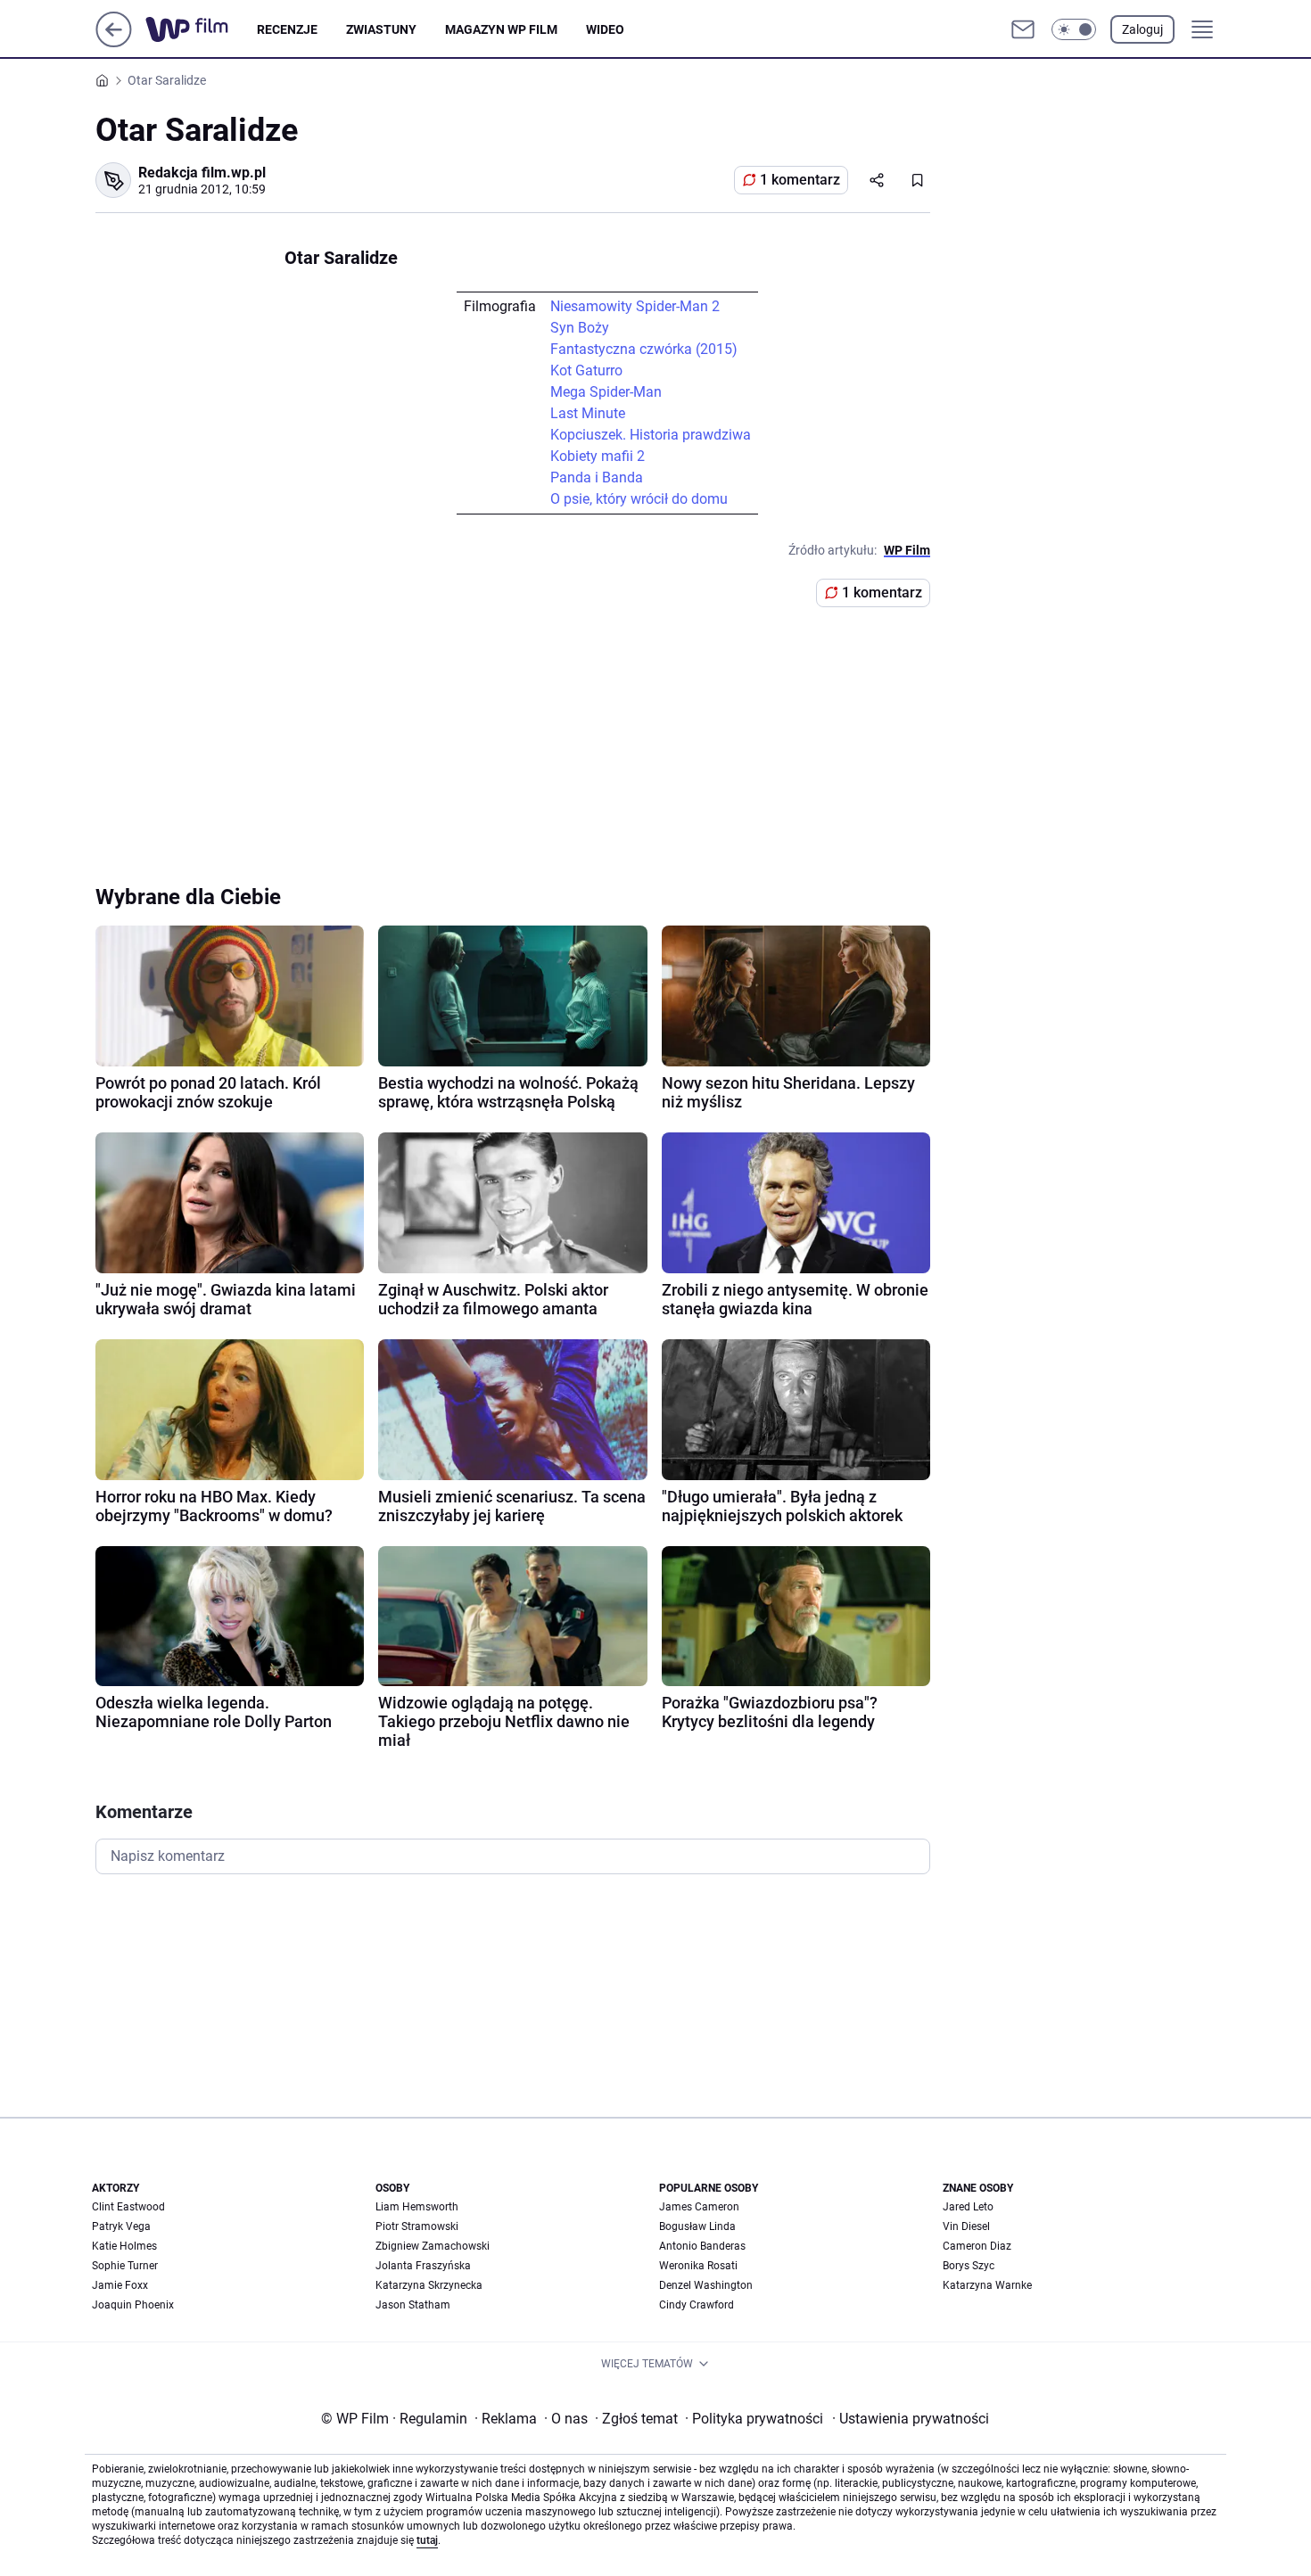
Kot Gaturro (586, 370)
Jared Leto (968, 2207)
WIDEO (605, 29)
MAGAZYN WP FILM (501, 29)
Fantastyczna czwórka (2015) (644, 349)
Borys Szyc (969, 2266)
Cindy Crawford (697, 2305)
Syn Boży (580, 328)
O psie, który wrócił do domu (639, 499)
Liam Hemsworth (417, 2207)
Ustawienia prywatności (911, 2419)
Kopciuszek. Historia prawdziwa (651, 435)
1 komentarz (800, 180)
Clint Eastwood (128, 2207)
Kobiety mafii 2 (598, 456)
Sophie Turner (125, 2266)
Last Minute (588, 413)
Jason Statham (413, 2305)
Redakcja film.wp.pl (202, 173)
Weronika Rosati (698, 2266)
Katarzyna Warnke (987, 2285)
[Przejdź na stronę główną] (114, 42)
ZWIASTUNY (381, 29)
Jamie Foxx (120, 2285)
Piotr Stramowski (417, 2226)
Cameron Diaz (977, 2246)
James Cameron (699, 2207)
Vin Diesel (966, 2226)
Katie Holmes (124, 2246)
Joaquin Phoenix (133, 2305)
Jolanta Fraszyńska (423, 2266)
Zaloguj (1142, 29)
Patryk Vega (121, 2226)
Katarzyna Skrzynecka (429, 2285)
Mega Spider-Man (606, 392)
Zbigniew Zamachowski (433, 2246)
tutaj (427, 2540)
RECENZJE (287, 29)
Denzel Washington (706, 2285)
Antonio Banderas (702, 2246)
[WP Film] (201, 29)
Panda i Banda (597, 477)
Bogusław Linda (697, 2226)
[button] (1074, 29)
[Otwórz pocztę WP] (1023, 29)
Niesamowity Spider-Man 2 (635, 306)
